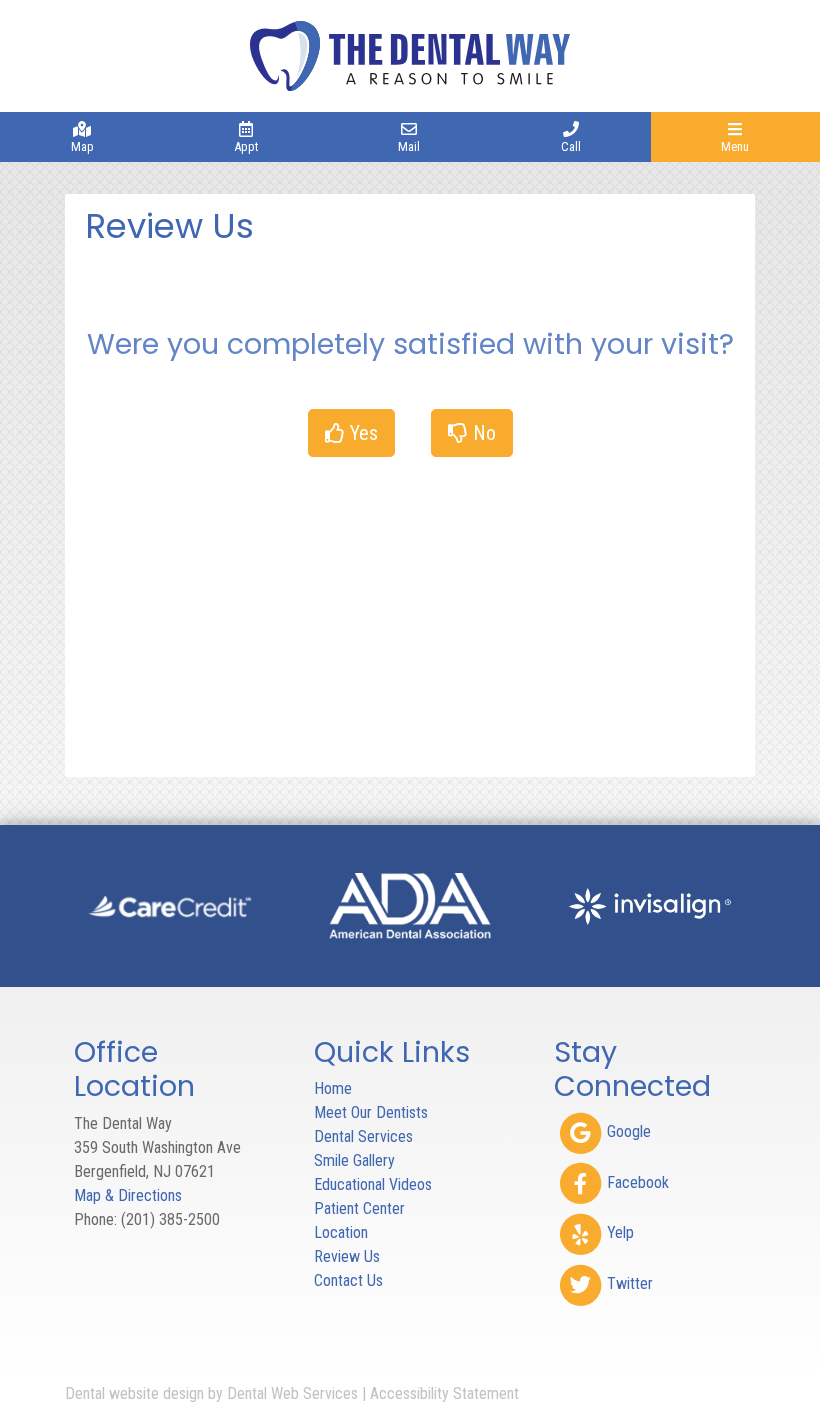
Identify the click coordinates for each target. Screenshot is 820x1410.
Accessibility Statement (444, 1393)
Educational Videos (373, 1184)
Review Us (347, 1256)
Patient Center (359, 1208)
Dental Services (363, 1136)
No (482, 433)
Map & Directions (128, 1195)
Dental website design (134, 1393)
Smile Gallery (354, 1160)
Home (333, 1088)
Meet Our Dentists (371, 1112)
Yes (361, 433)
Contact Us (348, 1280)
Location (341, 1232)
